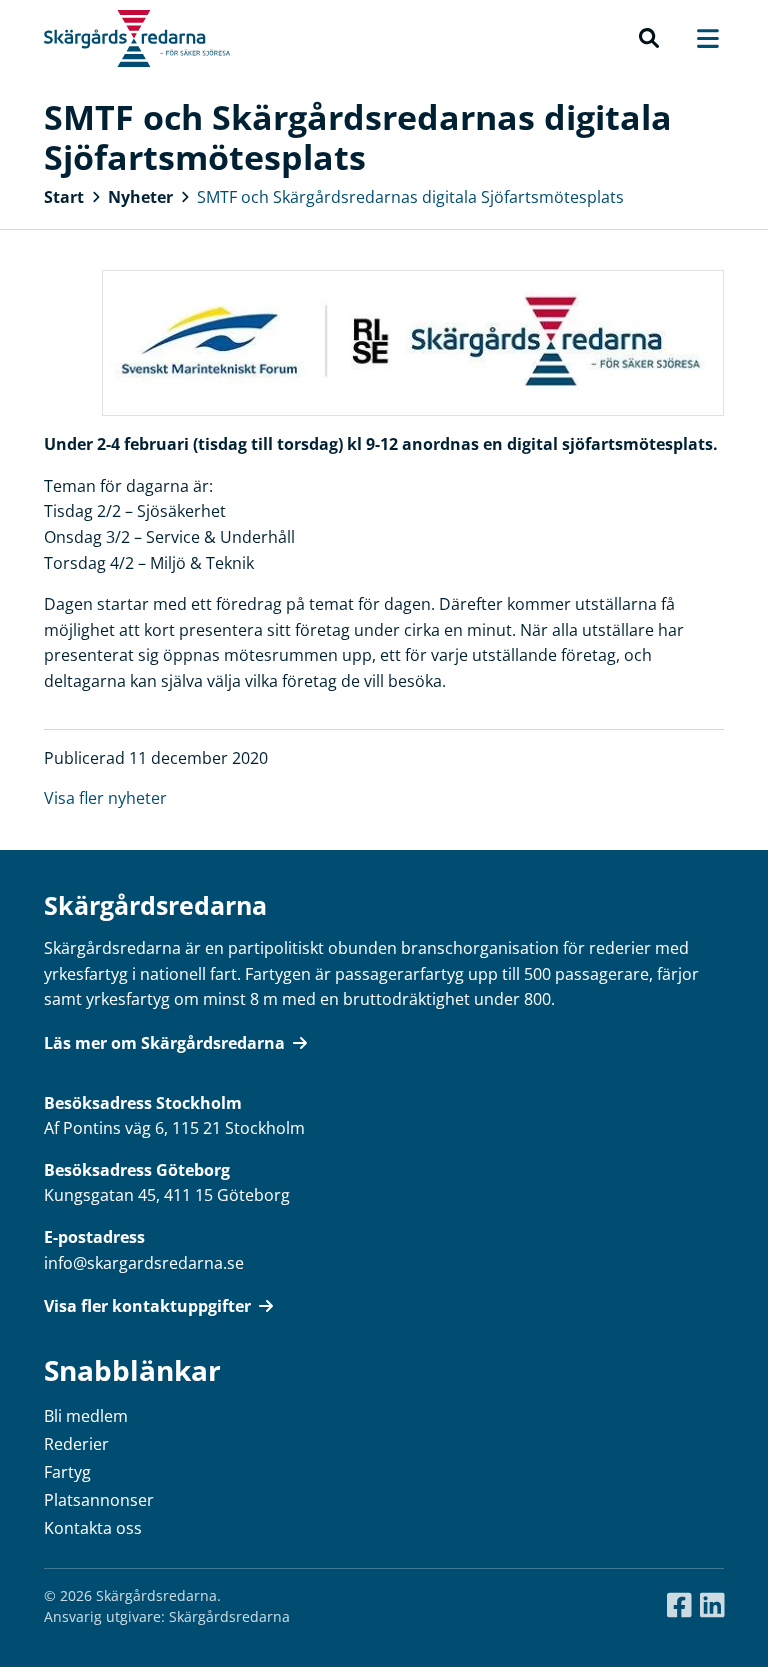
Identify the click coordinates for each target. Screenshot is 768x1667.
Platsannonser (99, 1500)
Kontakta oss (93, 1528)
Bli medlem (86, 1416)
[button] (649, 39)
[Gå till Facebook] (679, 1606)
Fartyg (67, 1472)
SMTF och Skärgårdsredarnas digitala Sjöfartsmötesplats (410, 197)
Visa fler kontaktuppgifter (147, 1306)
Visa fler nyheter (105, 798)
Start (64, 197)
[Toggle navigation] (698, 38)
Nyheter (140, 197)
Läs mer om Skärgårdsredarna (164, 1043)
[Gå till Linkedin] (712, 1606)
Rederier (76, 1444)
